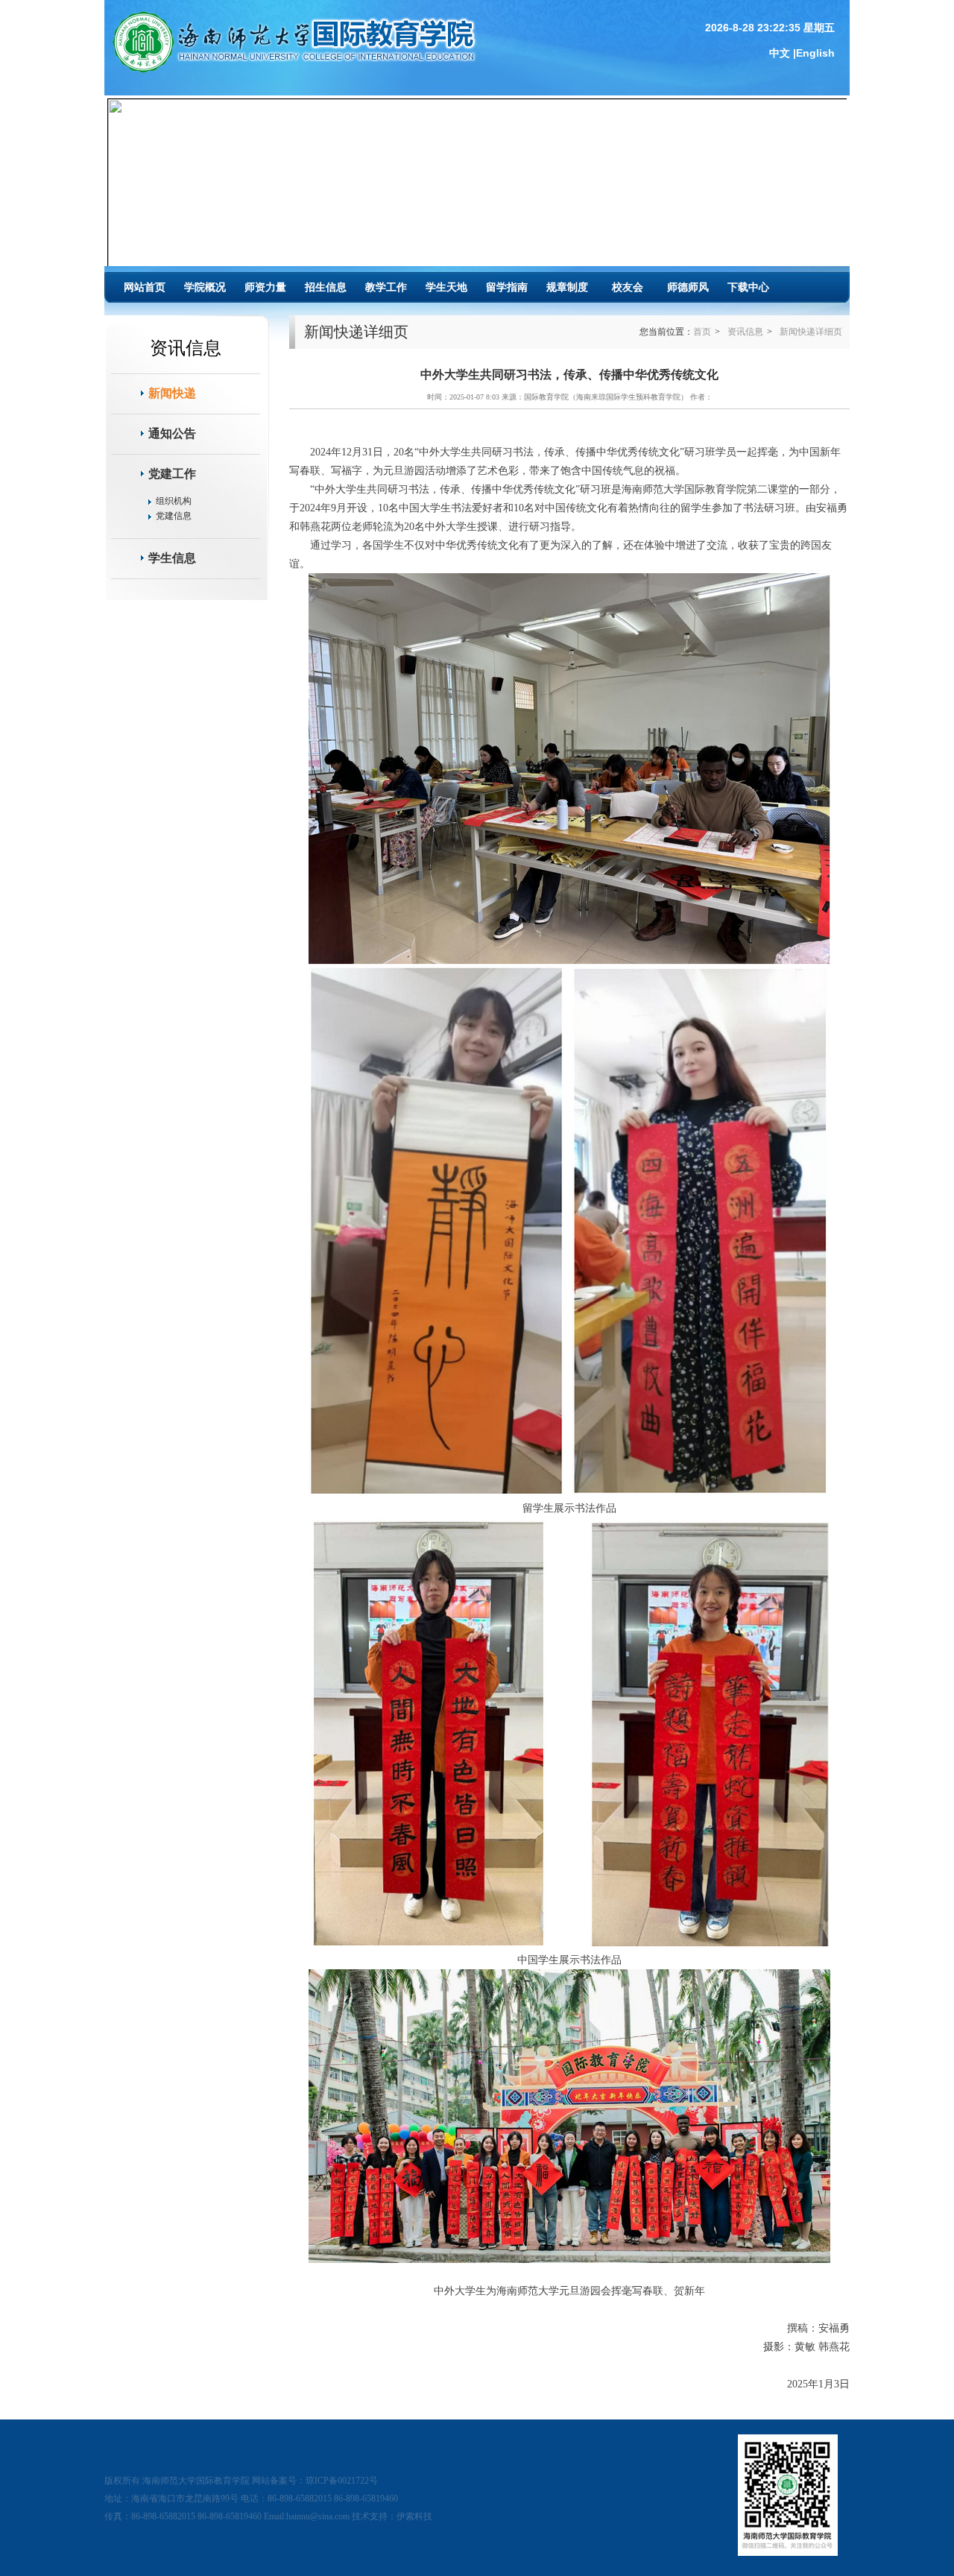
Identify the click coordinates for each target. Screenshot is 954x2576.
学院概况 (205, 287)
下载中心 (748, 287)
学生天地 (446, 287)
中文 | (783, 53)
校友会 (628, 287)
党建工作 (172, 474)
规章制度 (567, 287)
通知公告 (172, 433)
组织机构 (174, 501)
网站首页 (145, 287)
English (815, 53)
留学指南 (507, 287)
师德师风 (688, 287)
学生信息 (172, 558)
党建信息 (174, 516)
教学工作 (386, 287)
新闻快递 (172, 393)
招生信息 (326, 287)
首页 (702, 332)
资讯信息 (745, 332)
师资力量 (265, 287)
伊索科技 (414, 2516)
